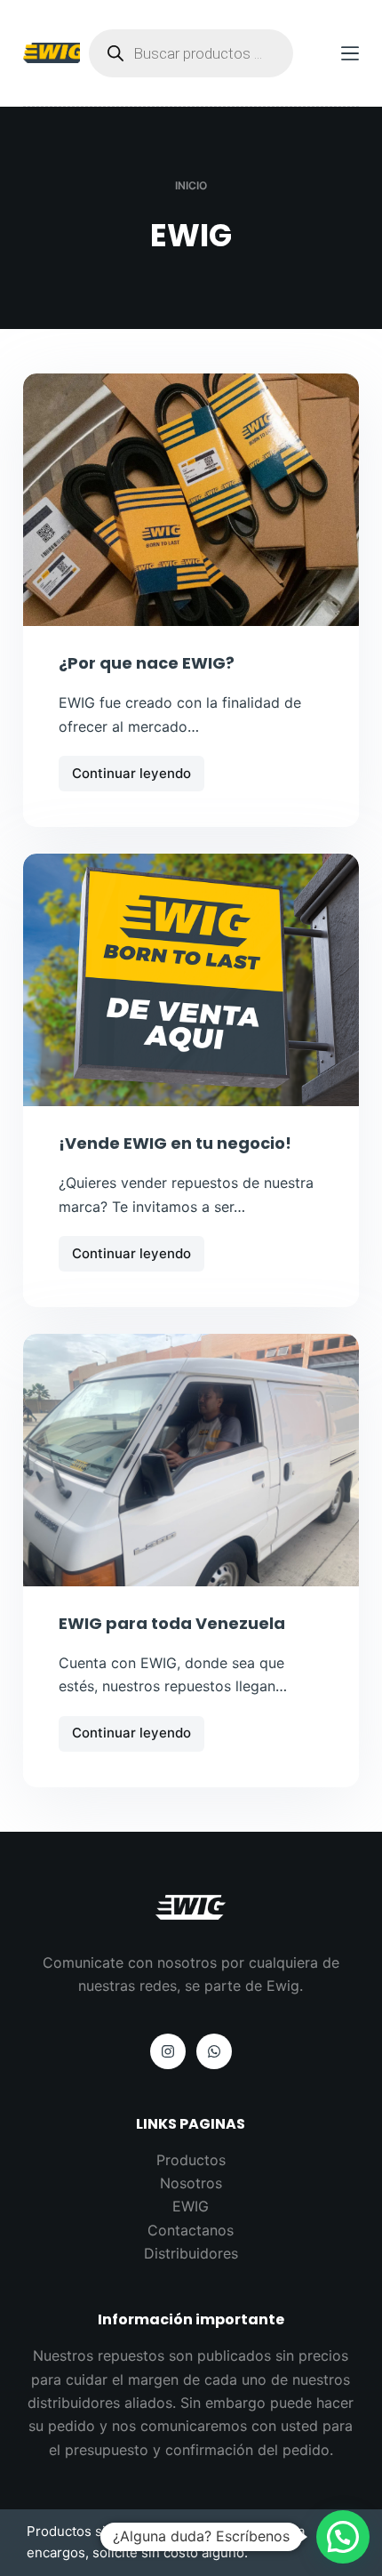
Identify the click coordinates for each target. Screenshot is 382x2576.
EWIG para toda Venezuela (172, 1623)
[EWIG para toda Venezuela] (191, 1460)
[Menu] (350, 53)
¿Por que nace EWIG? (147, 663)
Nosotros (191, 2183)
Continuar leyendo (131, 778)
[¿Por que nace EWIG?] (191, 500)
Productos (191, 2160)
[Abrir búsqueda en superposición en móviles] (191, 53)
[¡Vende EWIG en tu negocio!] (191, 980)
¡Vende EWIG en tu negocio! (175, 1143)
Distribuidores (191, 2253)
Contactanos (191, 2230)
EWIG (191, 2206)
